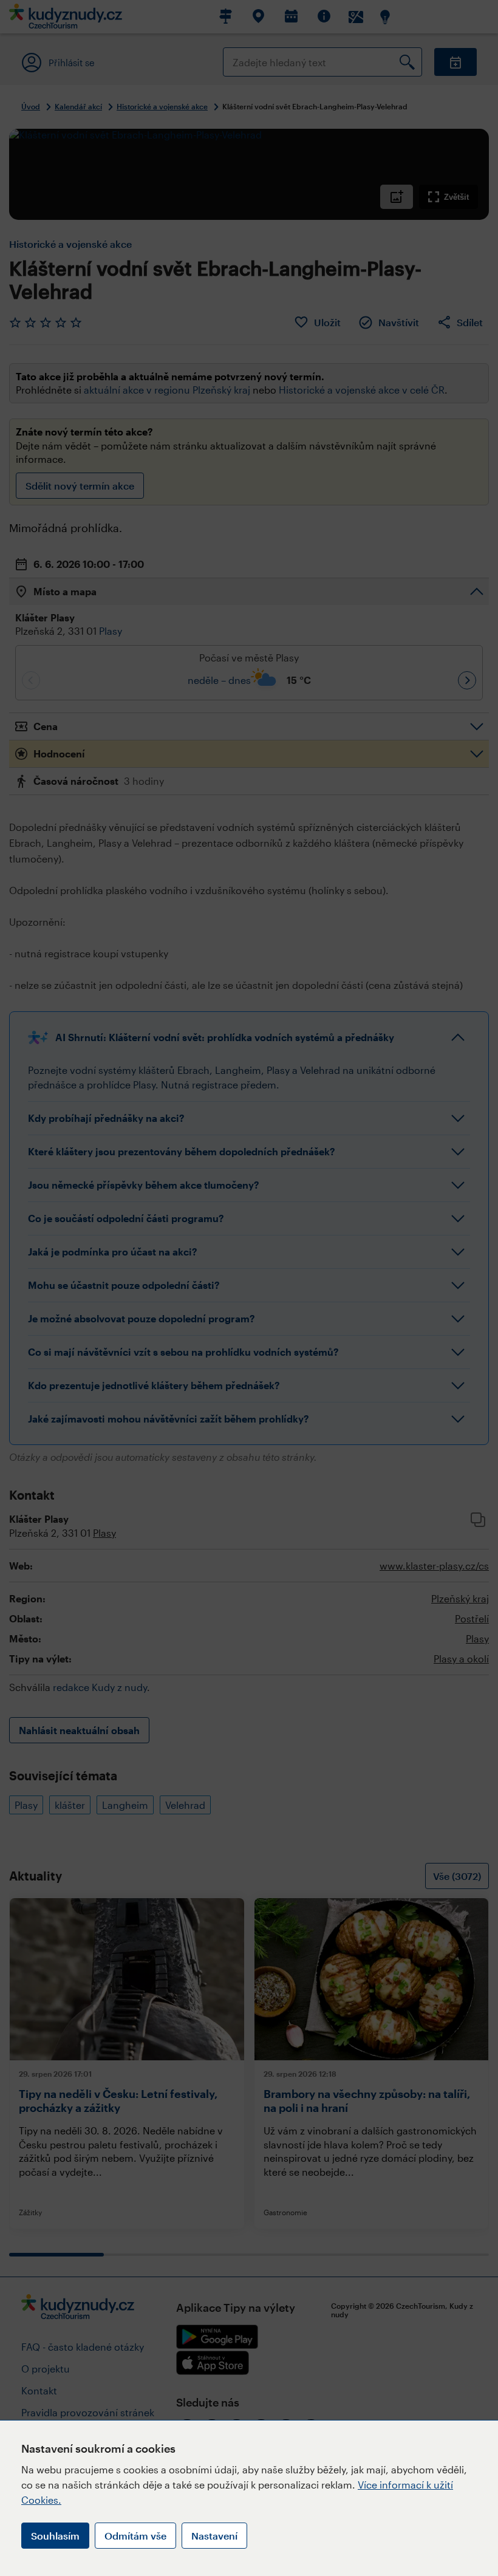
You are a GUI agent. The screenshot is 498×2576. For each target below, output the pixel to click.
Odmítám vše (135, 2536)
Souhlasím (55, 2536)
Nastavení (214, 2536)
